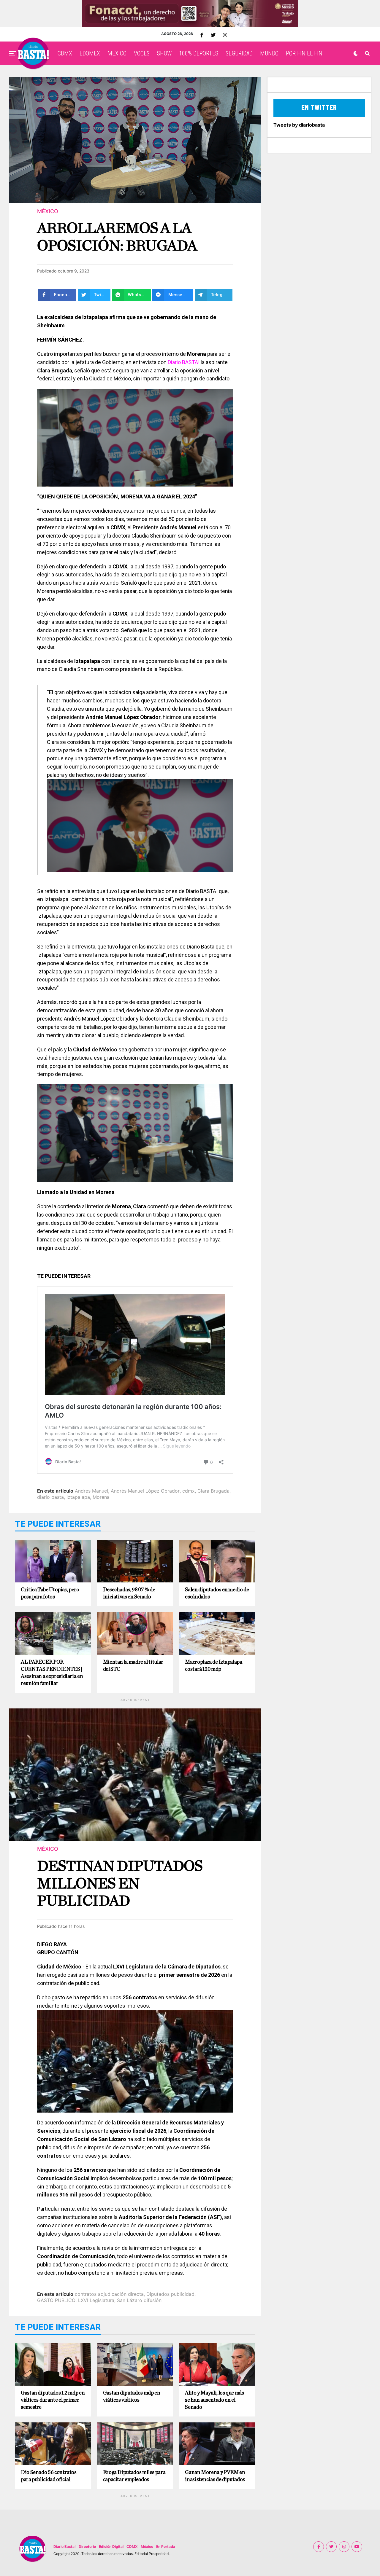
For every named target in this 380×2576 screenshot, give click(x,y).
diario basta (50, 1497)
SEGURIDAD (239, 53)
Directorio (87, 2546)
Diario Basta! (65, 2546)
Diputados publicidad (170, 2294)
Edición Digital (111, 2546)
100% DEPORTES (199, 53)
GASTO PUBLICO (56, 2300)
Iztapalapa (78, 1497)
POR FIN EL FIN (304, 53)
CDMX (65, 53)
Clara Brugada (213, 1491)
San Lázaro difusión (139, 2300)
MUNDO (269, 53)
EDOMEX (90, 53)
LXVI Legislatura (96, 2300)
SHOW (164, 53)
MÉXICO (117, 53)
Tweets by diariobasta (299, 125)
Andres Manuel (91, 1491)
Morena (101, 1497)
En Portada (166, 2546)
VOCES (142, 53)
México (147, 2546)
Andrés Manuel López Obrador (145, 1491)
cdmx (189, 1491)
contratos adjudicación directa (109, 2294)
